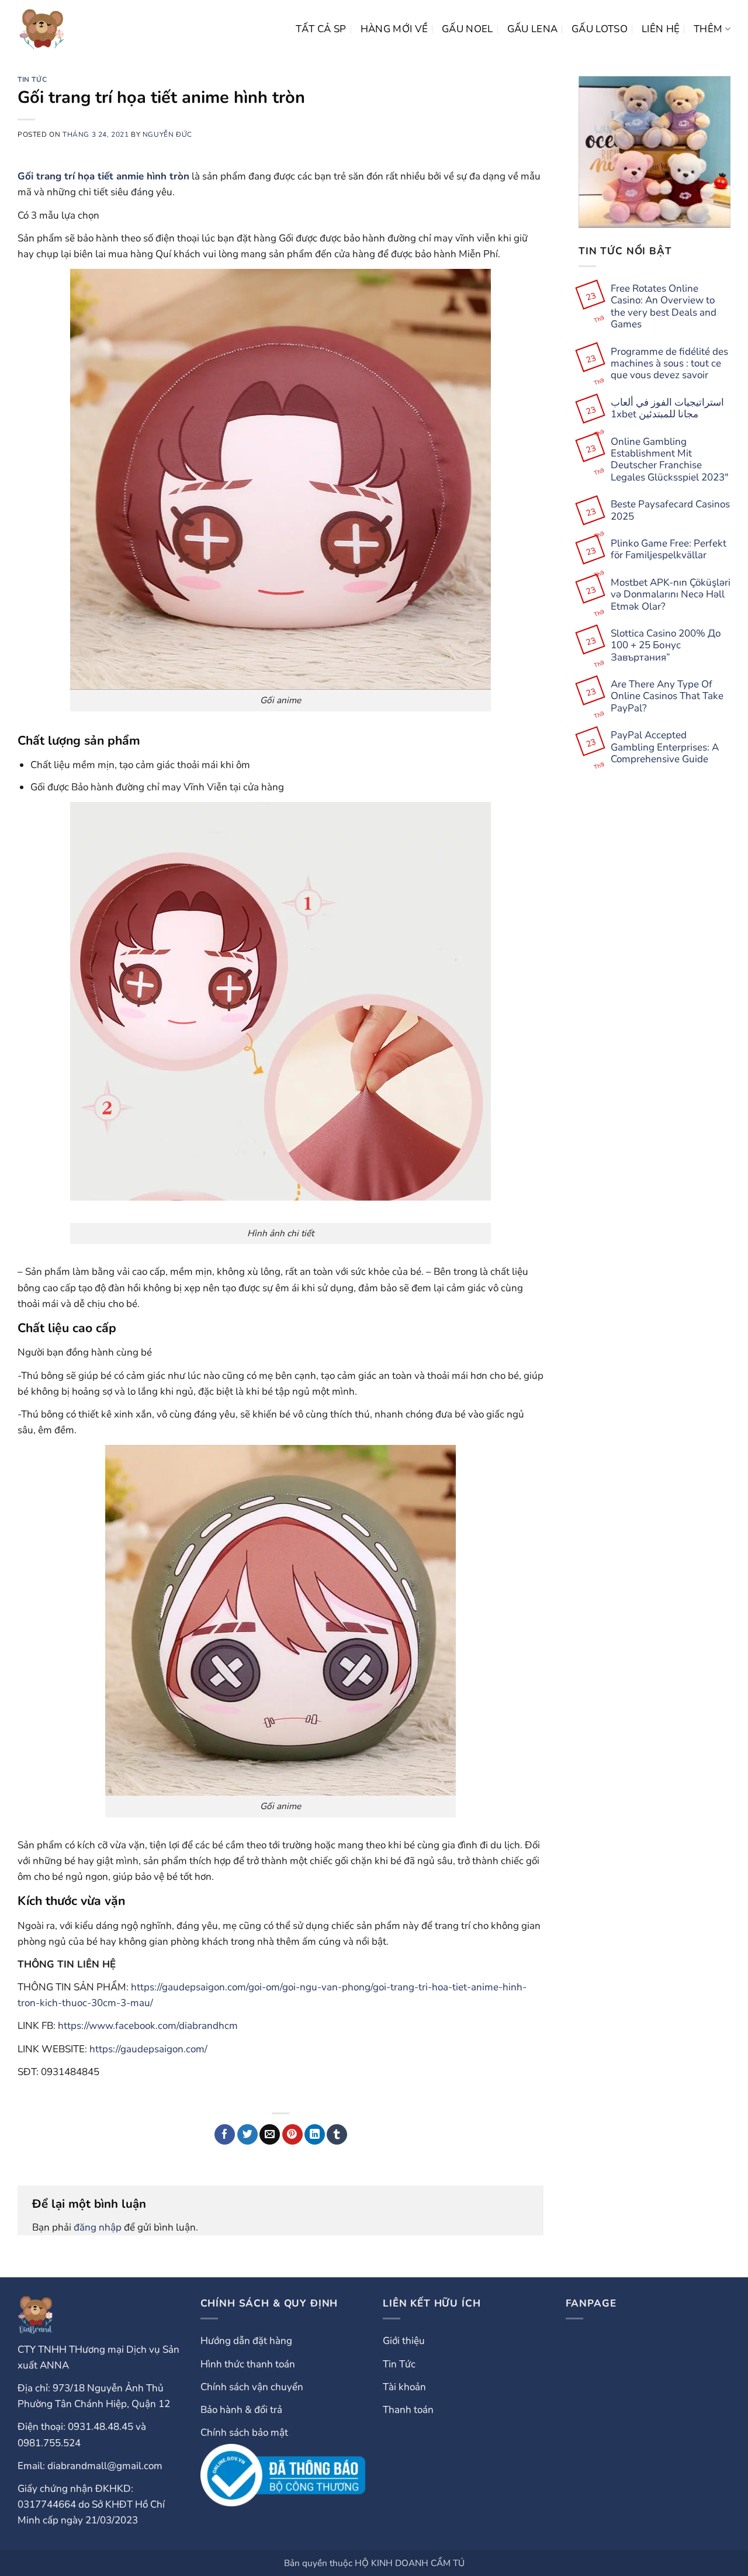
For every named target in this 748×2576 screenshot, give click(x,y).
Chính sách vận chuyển (252, 2387)
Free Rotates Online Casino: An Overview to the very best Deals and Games (664, 307)
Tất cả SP (321, 29)
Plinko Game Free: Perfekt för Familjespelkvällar (669, 550)
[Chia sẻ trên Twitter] (247, 2135)
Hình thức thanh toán (248, 2364)
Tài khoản (404, 2387)
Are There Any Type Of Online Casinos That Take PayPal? (667, 696)
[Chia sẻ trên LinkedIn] (315, 2135)
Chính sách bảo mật (244, 2432)
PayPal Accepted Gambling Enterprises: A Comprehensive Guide (665, 747)
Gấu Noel (467, 29)
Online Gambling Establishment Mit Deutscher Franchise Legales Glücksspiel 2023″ (670, 459)
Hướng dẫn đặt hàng (246, 2341)
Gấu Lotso (600, 29)
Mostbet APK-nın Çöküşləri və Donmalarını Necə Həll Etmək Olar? (671, 595)
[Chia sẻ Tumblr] (337, 2135)
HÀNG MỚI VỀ (394, 29)
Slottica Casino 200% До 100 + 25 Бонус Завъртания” (666, 646)
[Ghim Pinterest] (292, 2135)
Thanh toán (408, 2410)
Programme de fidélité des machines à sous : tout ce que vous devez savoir (669, 363)
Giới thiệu (404, 2341)
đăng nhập (98, 2227)
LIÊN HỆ (661, 29)
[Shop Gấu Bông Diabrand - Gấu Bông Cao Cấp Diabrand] (42, 29)
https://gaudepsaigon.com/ (148, 2049)
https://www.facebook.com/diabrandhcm (148, 2026)
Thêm (708, 29)
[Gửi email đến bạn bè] (270, 2135)
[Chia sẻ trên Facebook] (225, 2135)
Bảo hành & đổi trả (241, 2410)
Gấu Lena (533, 29)
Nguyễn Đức (167, 134)
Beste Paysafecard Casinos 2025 (670, 511)
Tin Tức (32, 79)
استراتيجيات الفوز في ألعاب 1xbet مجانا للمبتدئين (667, 409)
